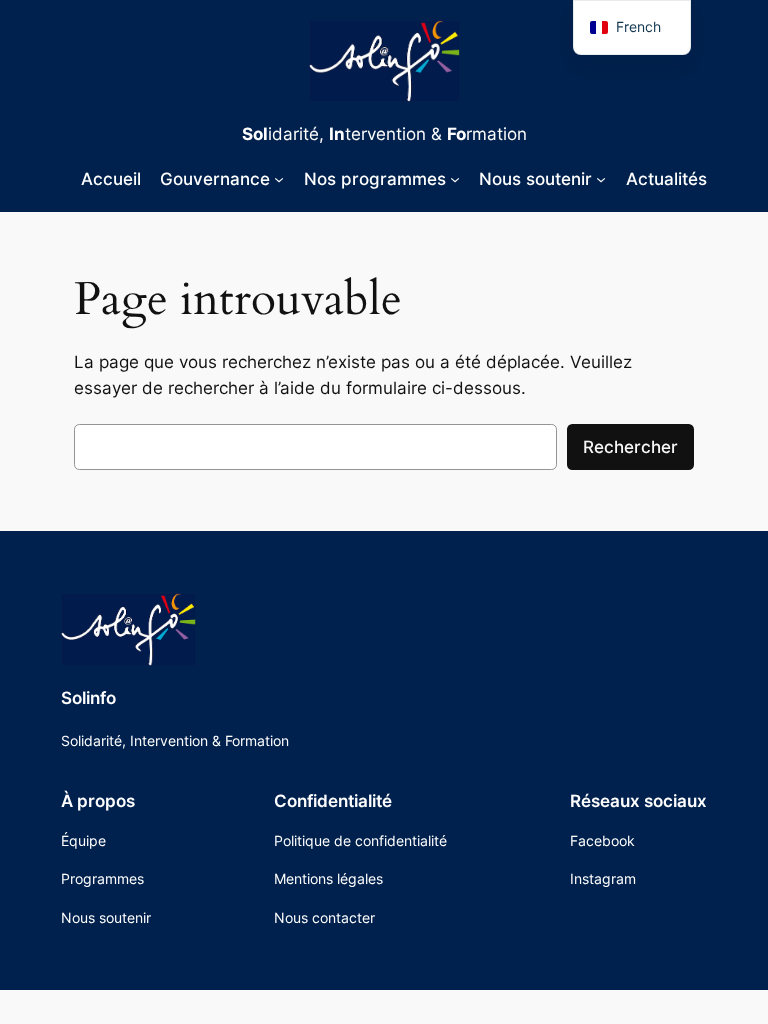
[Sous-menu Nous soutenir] (601, 179)
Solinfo (88, 698)
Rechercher (630, 447)
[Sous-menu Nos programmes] (455, 179)
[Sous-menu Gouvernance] (279, 179)
